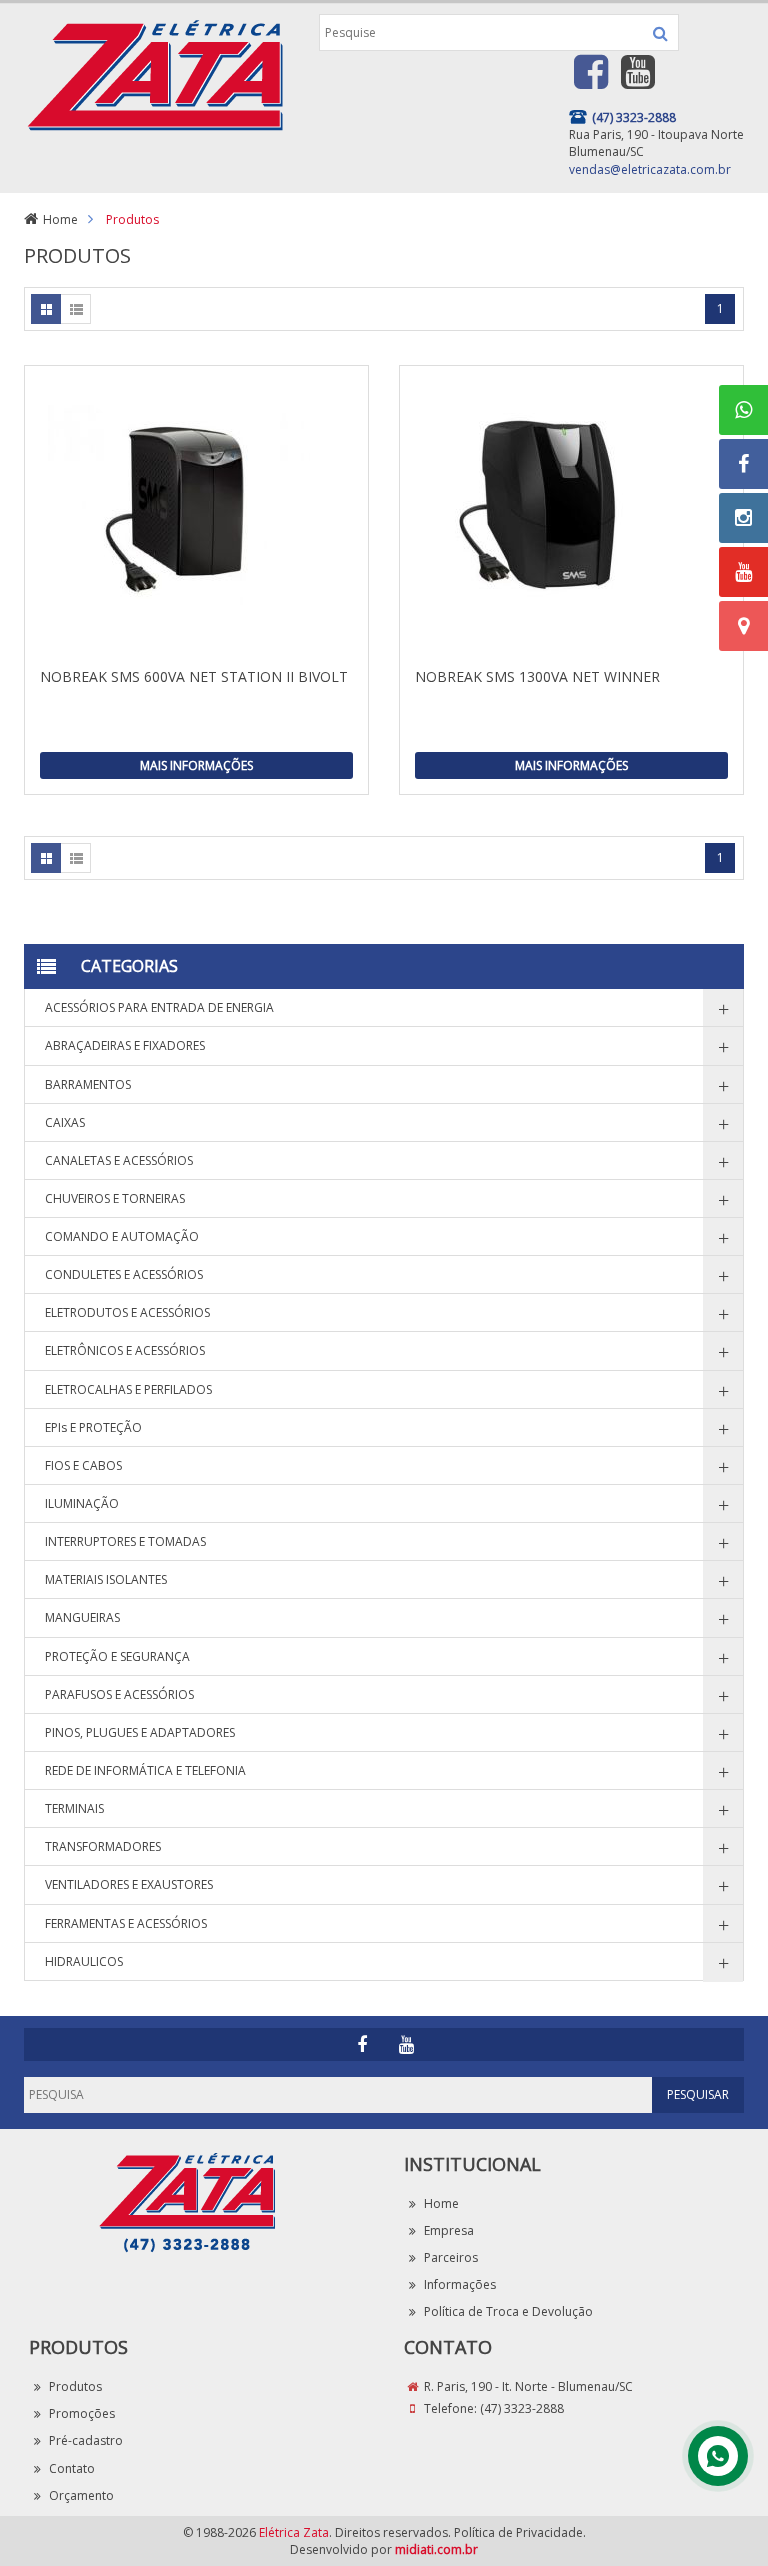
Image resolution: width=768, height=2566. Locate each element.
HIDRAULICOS (84, 1961)
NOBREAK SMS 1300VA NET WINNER (537, 676)
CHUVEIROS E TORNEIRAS (115, 1198)
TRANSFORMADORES (103, 1846)
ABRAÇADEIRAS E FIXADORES (125, 1045)
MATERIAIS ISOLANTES (106, 1579)
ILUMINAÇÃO (82, 1503)
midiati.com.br (436, 2549)
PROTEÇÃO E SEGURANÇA (117, 1656)
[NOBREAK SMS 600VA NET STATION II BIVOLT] (196, 516)
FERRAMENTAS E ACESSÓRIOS (126, 1923)
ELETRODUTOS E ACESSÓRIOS (127, 1312)
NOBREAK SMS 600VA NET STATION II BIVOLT (194, 676)
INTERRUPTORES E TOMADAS (125, 1541)
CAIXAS (65, 1122)
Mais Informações (196, 765)
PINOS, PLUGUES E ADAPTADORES (140, 1732)
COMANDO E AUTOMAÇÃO (122, 1236)
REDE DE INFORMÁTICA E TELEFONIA (145, 1770)
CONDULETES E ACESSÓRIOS (124, 1274)
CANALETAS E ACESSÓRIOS (119, 1160)
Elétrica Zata (294, 2532)
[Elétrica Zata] (154, 72)
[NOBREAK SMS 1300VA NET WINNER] (571, 516)
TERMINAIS (74, 1808)
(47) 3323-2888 (522, 2408)
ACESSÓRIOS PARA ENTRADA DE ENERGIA (159, 1007)
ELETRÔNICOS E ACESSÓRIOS (125, 1350)
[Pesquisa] (660, 33)
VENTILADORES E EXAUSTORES (129, 1884)
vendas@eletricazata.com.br (650, 169)
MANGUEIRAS (82, 1617)
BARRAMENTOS (88, 1084)
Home (60, 219)
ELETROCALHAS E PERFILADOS (128, 1389)
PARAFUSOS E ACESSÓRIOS (119, 1694)
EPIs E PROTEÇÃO (93, 1427)
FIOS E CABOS (83, 1465)
